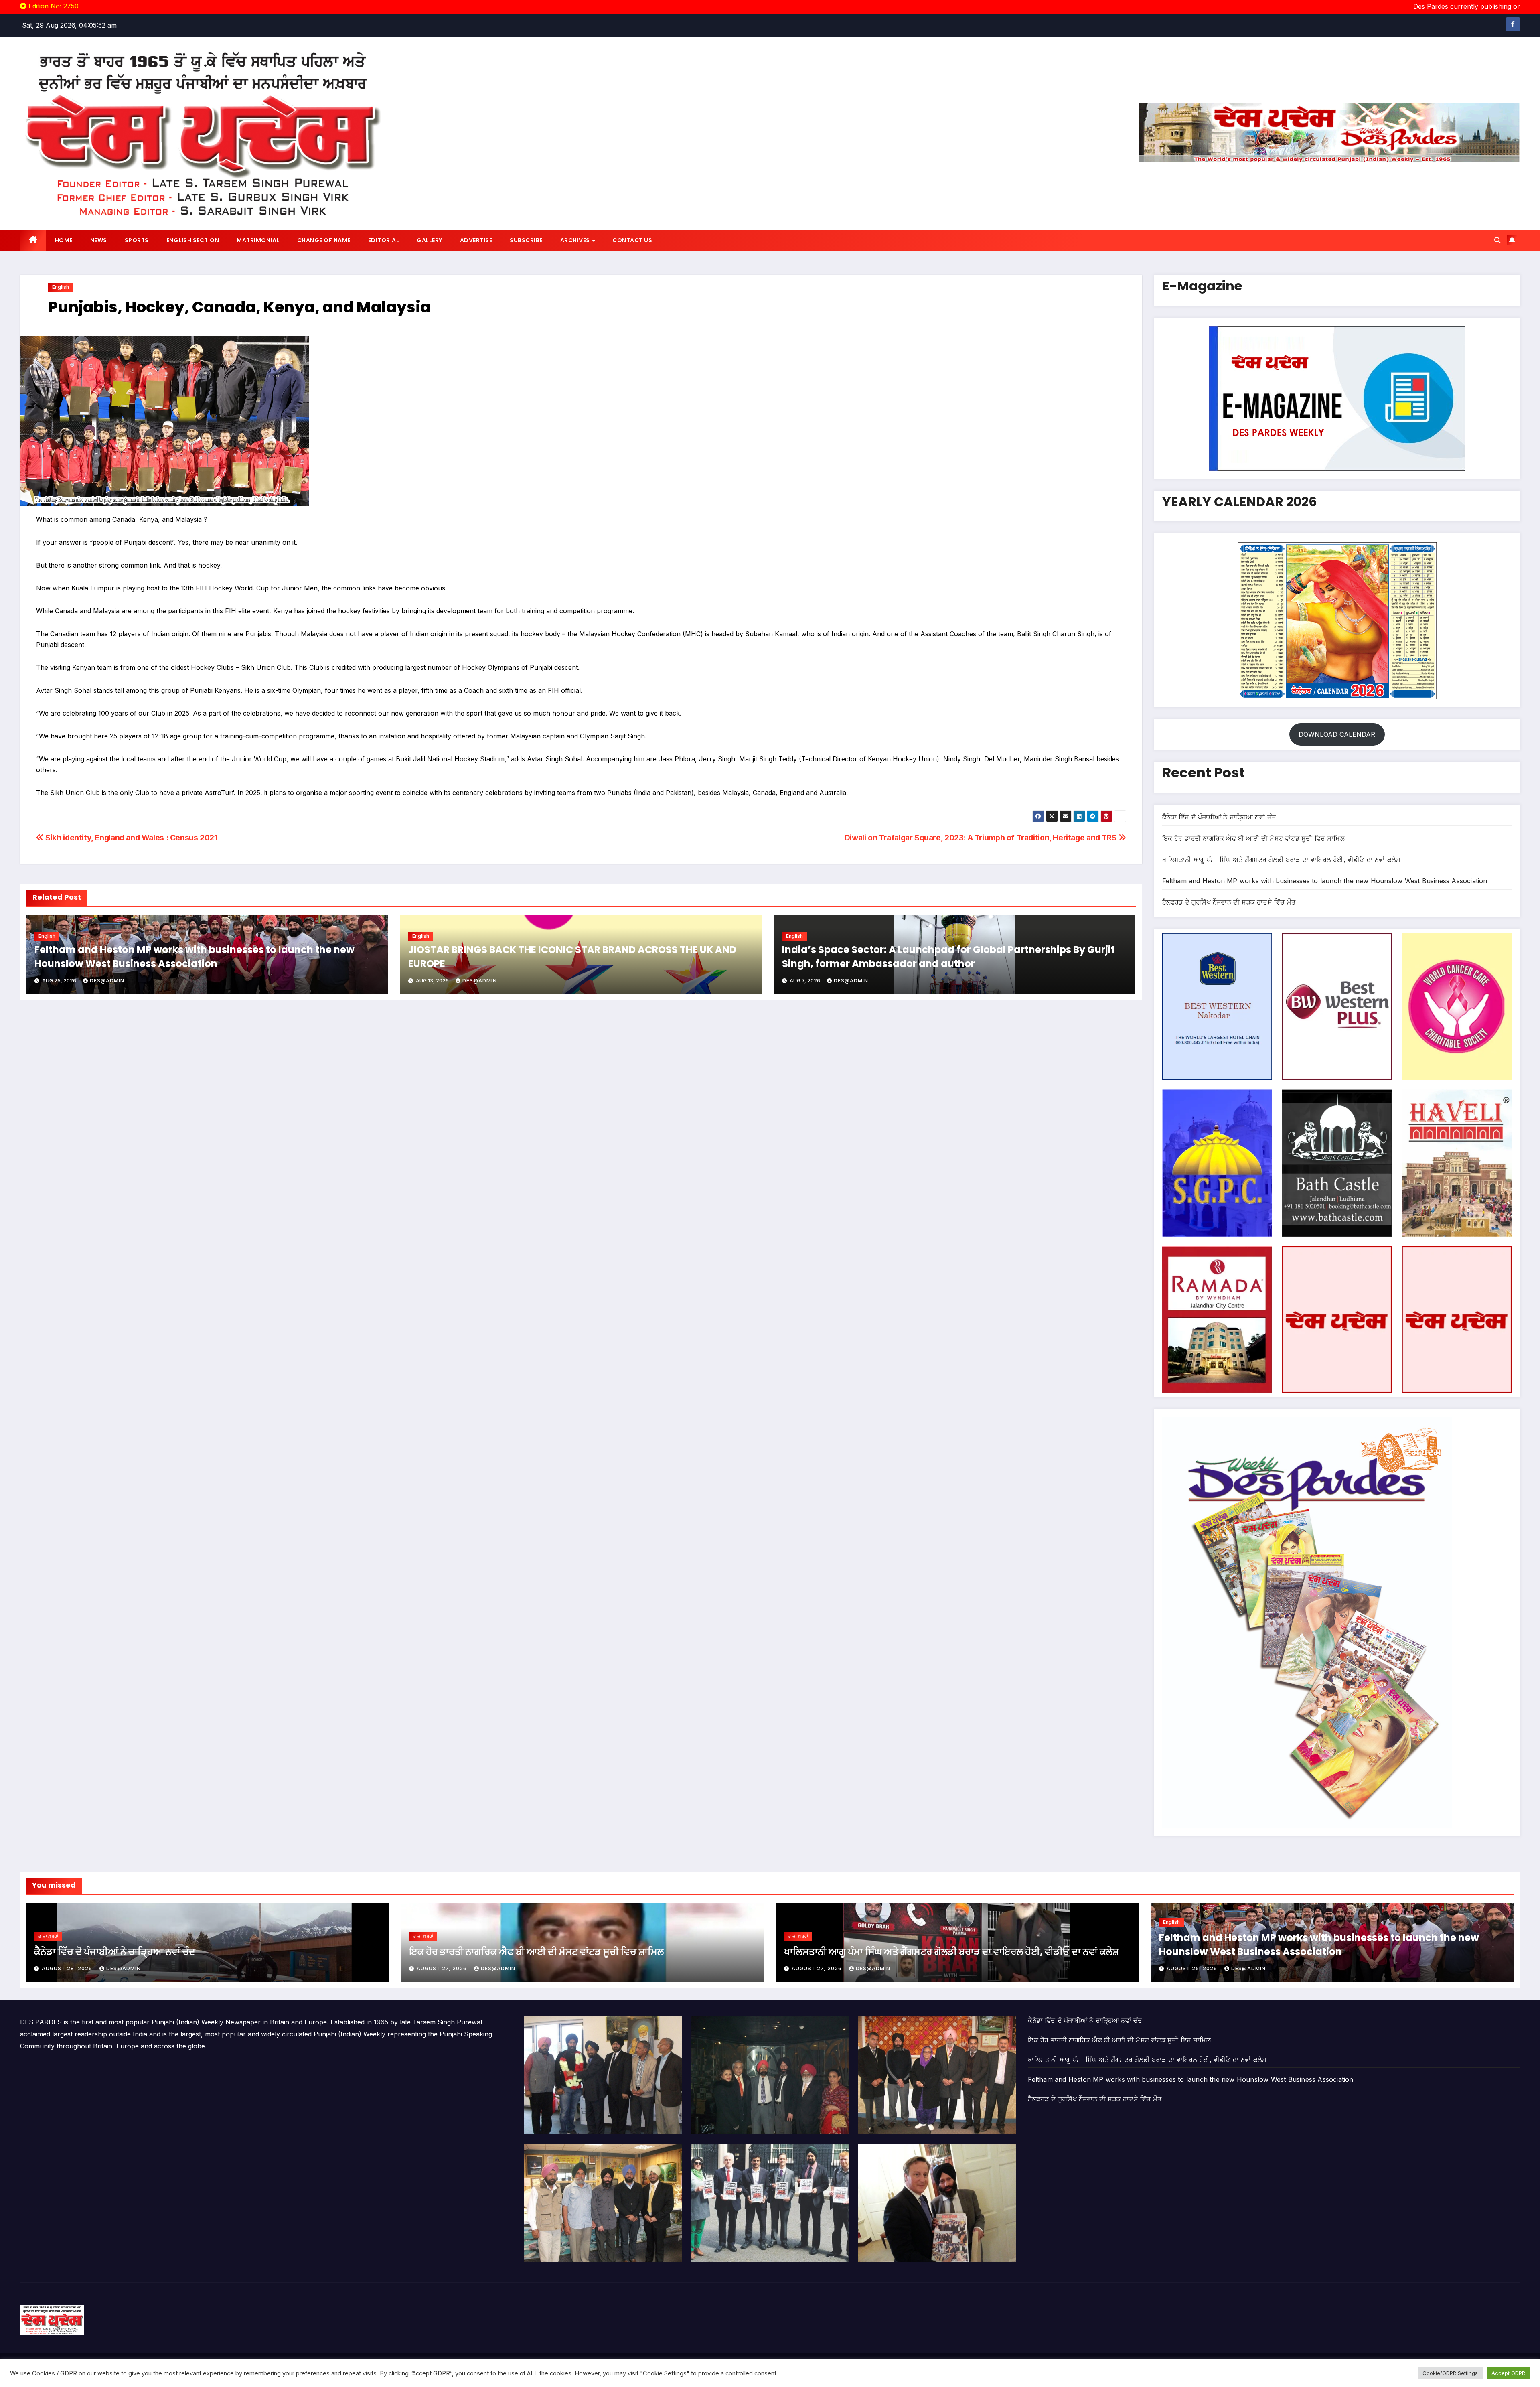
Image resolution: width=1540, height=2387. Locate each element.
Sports (137, 240)
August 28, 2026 (68, 1968)
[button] (1497, 240)
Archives (576, 240)
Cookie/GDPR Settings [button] (1450, 2373)
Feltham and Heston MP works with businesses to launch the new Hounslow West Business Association (1325, 881)
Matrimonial (258, 240)
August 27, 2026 (443, 1968)
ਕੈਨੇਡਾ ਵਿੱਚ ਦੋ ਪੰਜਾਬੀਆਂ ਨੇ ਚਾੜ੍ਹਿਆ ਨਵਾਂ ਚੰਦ (1219, 817)
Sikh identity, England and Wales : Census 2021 (131, 838)
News (99, 240)
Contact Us (632, 240)
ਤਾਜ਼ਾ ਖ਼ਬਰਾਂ (48, 1936)
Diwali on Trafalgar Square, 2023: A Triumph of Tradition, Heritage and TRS (982, 838)
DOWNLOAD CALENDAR (1337, 734)
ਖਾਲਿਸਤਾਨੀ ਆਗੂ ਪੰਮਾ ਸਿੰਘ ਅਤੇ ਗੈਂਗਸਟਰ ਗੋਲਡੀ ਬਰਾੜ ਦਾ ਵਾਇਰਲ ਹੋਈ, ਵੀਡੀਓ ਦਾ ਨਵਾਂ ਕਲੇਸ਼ (1282, 860)
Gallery (430, 240)
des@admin (107, 981)
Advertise (476, 240)
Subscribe (526, 240)
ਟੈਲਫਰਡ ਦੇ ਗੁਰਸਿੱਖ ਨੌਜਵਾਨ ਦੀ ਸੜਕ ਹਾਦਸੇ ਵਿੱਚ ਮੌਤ (1229, 902)
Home (64, 240)
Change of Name (324, 240)
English (61, 287)
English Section (193, 240)
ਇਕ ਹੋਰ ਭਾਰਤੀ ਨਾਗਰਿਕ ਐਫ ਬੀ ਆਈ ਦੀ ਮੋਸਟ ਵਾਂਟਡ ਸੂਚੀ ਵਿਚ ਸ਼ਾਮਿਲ (1253, 838)
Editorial (384, 240)
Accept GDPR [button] (1508, 2373)
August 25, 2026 (1193, 1968)
